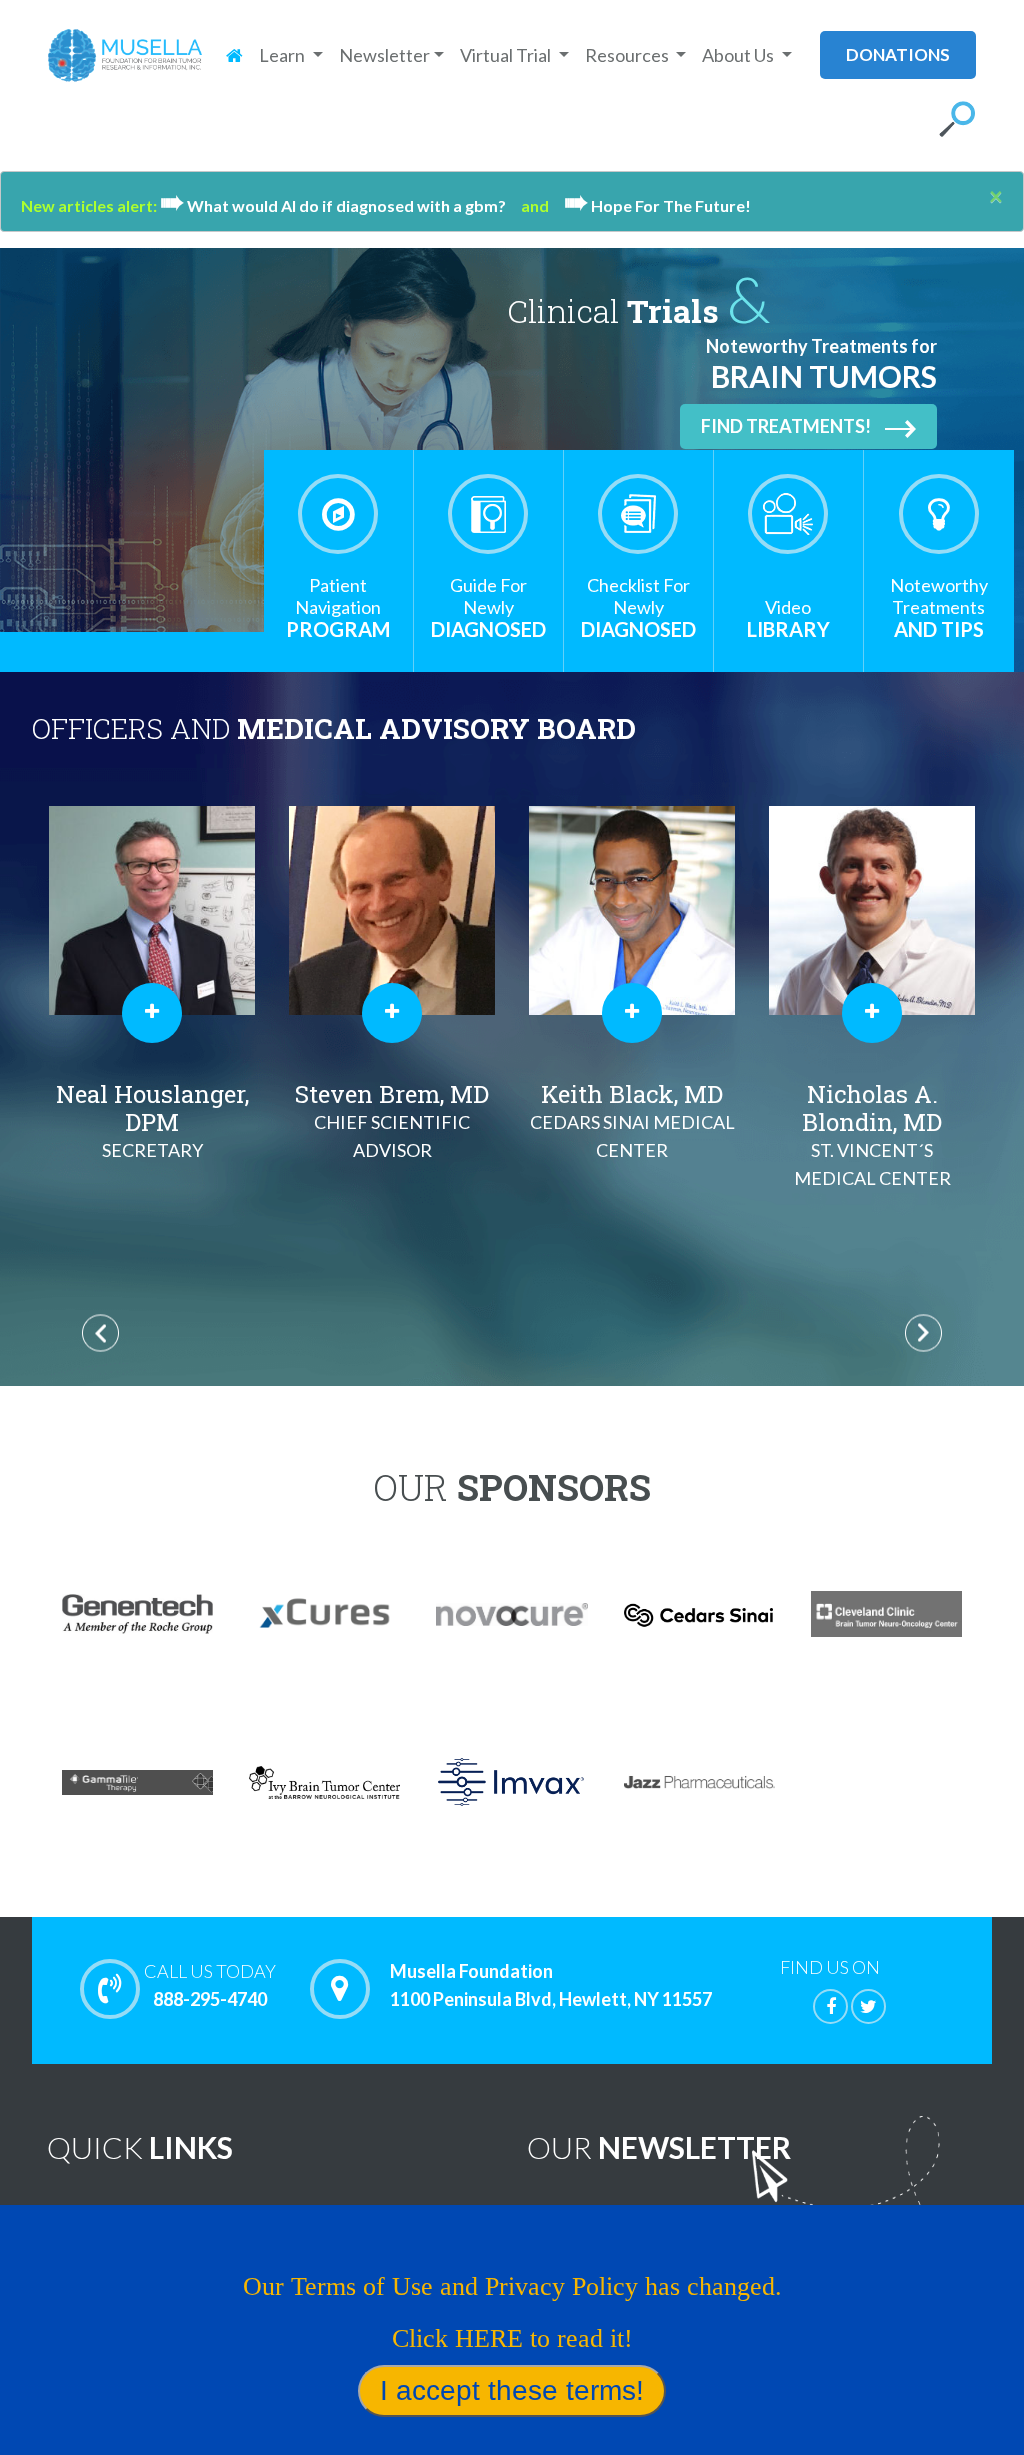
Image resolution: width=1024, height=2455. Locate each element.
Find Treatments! (786, 426)
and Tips (939, 607)
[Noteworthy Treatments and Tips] (939, 514)
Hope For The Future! (657, 205)
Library (788, 618)
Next (923, 1332)
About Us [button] (739, 55)
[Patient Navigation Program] (338, 514)
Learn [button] (283, 55)
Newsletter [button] (384, 55)
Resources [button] (628, 55)
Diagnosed (488, 607)
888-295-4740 (210, 1985)
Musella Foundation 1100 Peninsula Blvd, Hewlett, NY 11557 (551, 1985)
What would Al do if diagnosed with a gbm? (340, 205)
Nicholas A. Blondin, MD (872, 1133)
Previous (100, 1332)
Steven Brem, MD (392, 1119)
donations (898, 54)
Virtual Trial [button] (507, 55)
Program (338, 607)
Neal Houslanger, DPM (152, 1119)
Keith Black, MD (632, 1119)
